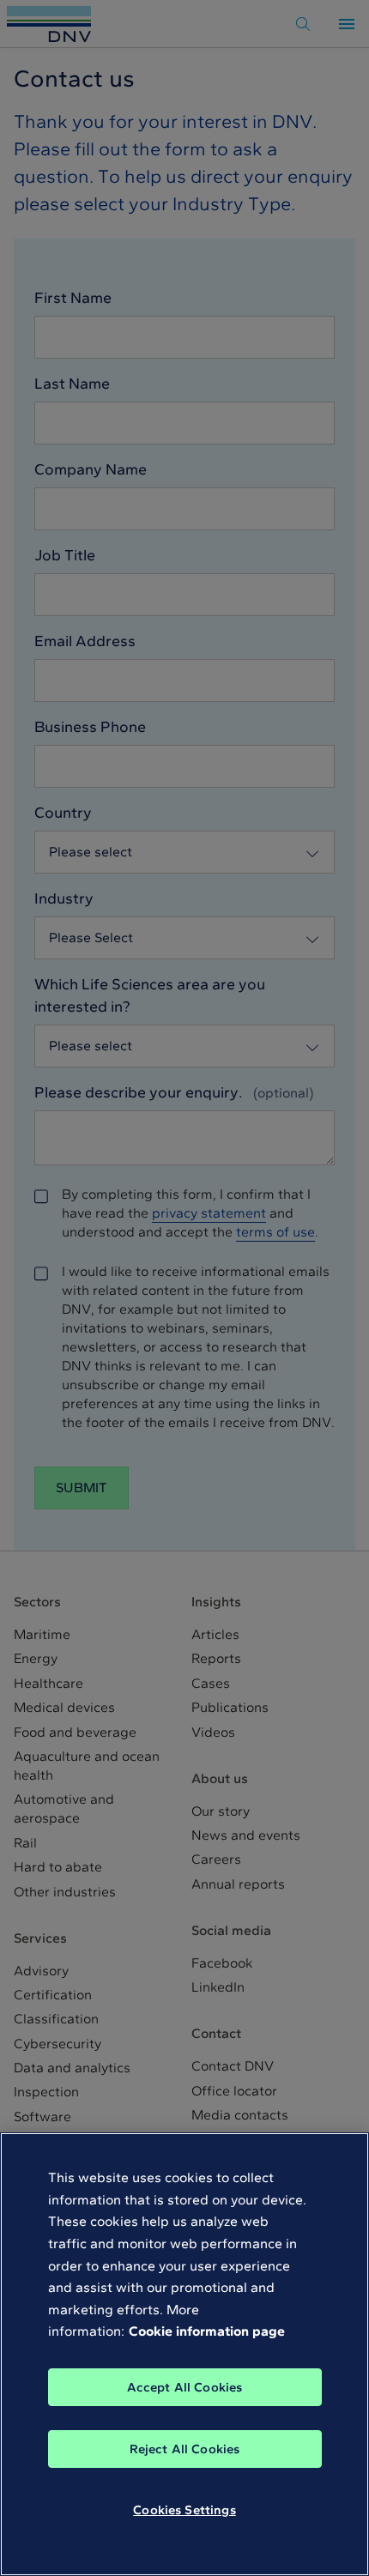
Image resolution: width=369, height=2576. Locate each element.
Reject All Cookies (185, 2449)
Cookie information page (207, 2331)
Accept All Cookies (185, 2387)
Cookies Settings (184, 2510)
